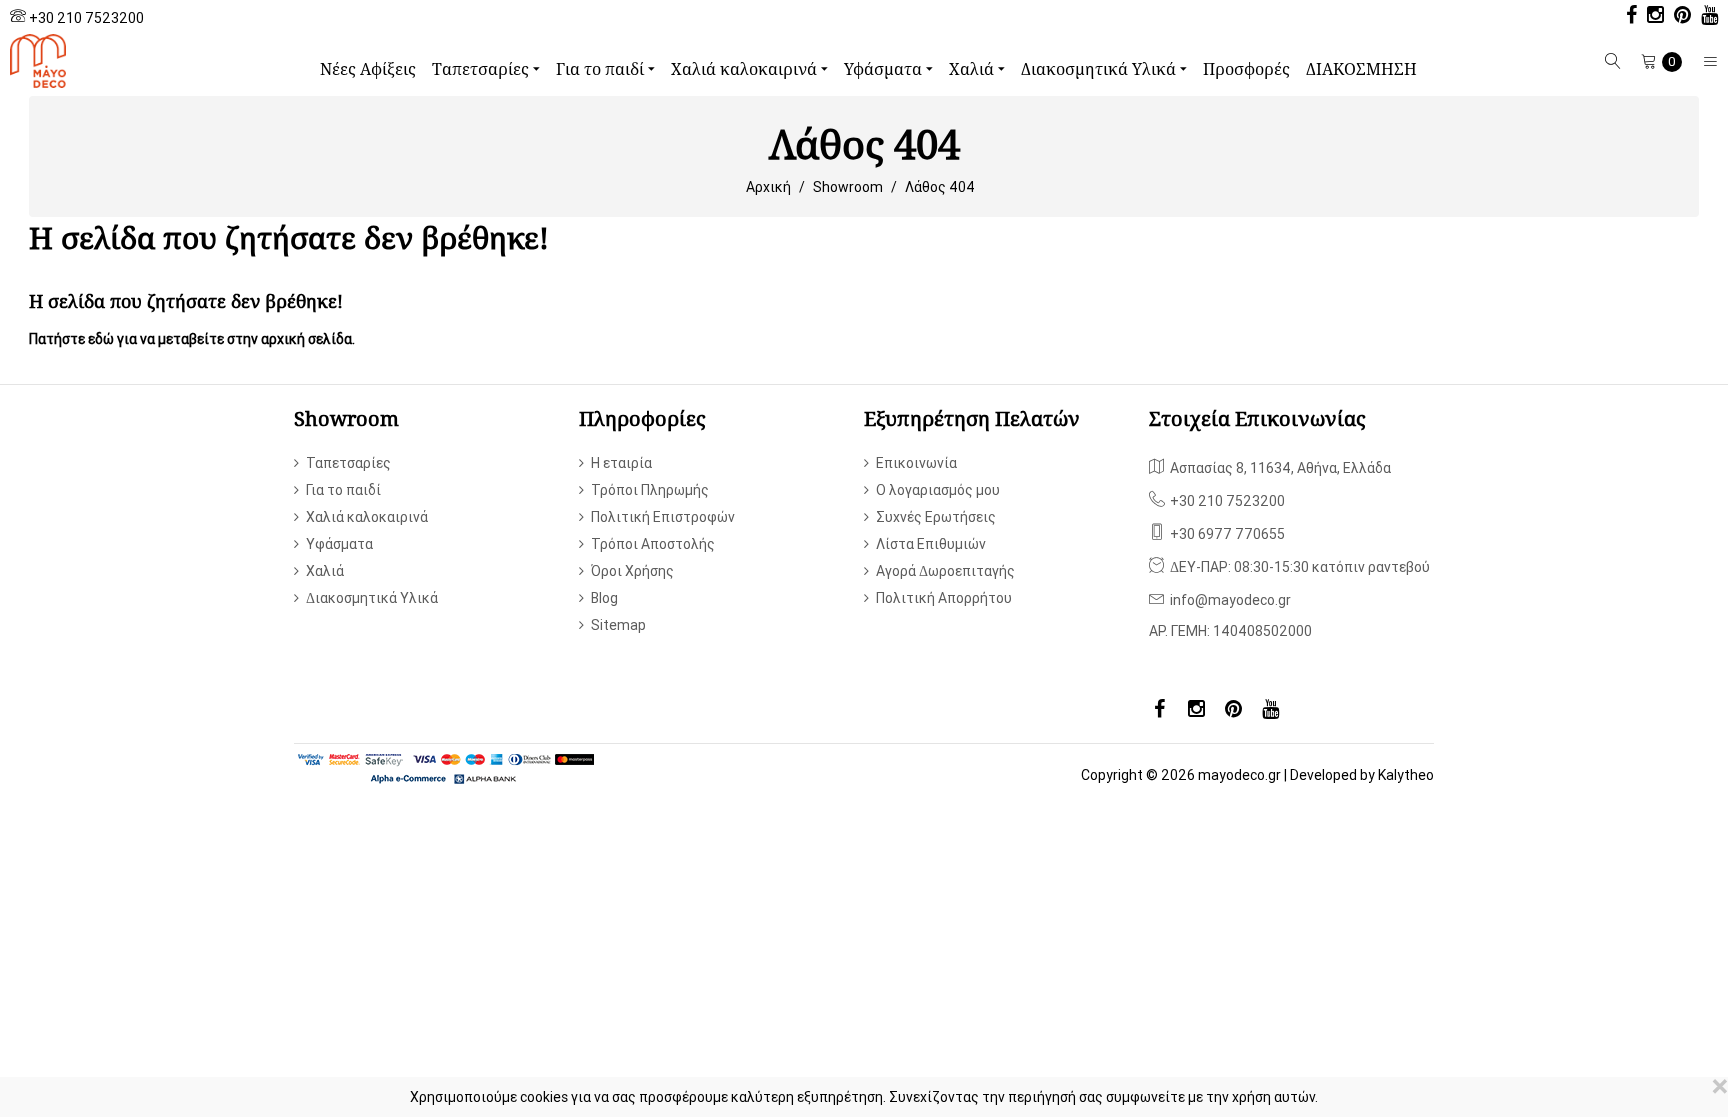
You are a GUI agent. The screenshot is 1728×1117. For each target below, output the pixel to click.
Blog (604, 598)
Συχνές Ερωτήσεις (936, 517)
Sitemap (618, 625)
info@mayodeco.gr (1230, 600)
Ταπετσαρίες (482, 69)
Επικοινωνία (916, 463)
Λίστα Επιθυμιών (931, 544)
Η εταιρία (621, 463)
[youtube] (1704, 17)
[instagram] (1650, 17)
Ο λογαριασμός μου (938, 490)
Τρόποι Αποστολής (653, 544)
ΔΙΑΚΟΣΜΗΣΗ (1361, 69)
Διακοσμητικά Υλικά (1100, 69)
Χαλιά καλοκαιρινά (746, 69)
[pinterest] (1677, 17)
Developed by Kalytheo (1362, 775)
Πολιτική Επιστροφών (663, 517)
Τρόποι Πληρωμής (650, 490)
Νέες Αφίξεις (368, 69)
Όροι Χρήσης (632, 571)
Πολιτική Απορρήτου (944, 598)
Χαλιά (973, 69)
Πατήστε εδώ (71, 339)
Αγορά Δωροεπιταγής (945, 571)
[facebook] (1626, 17)
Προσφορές (1246, 69)
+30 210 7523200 (86, 18)
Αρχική (768, 187)
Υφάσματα (885, 69)
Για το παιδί (602, 69)
